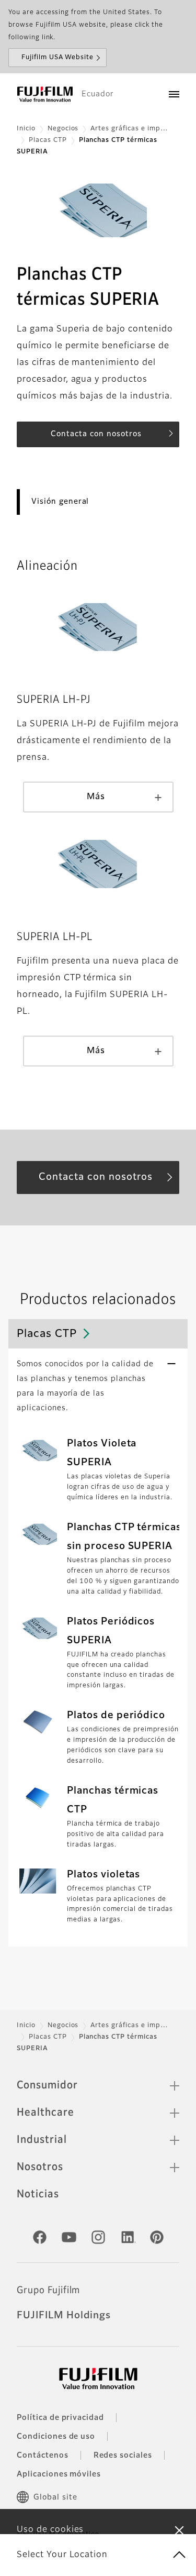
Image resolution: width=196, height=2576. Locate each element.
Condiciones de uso (56, 2437)
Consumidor (47, 2085)
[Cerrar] (179, 2530)
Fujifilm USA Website (57, 58)
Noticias (38, 2194)
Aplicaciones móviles (59, 2474)
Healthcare (45, 2113)
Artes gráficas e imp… (129, 129)
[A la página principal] (45, 94)
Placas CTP (48, 140)
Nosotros (40, 2167)
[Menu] (174, 94)
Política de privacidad (60, 2418)
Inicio (26, 129)
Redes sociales (123, 2456)
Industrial (42, 2140)
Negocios (63, 129)
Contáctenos (43, 2456)
